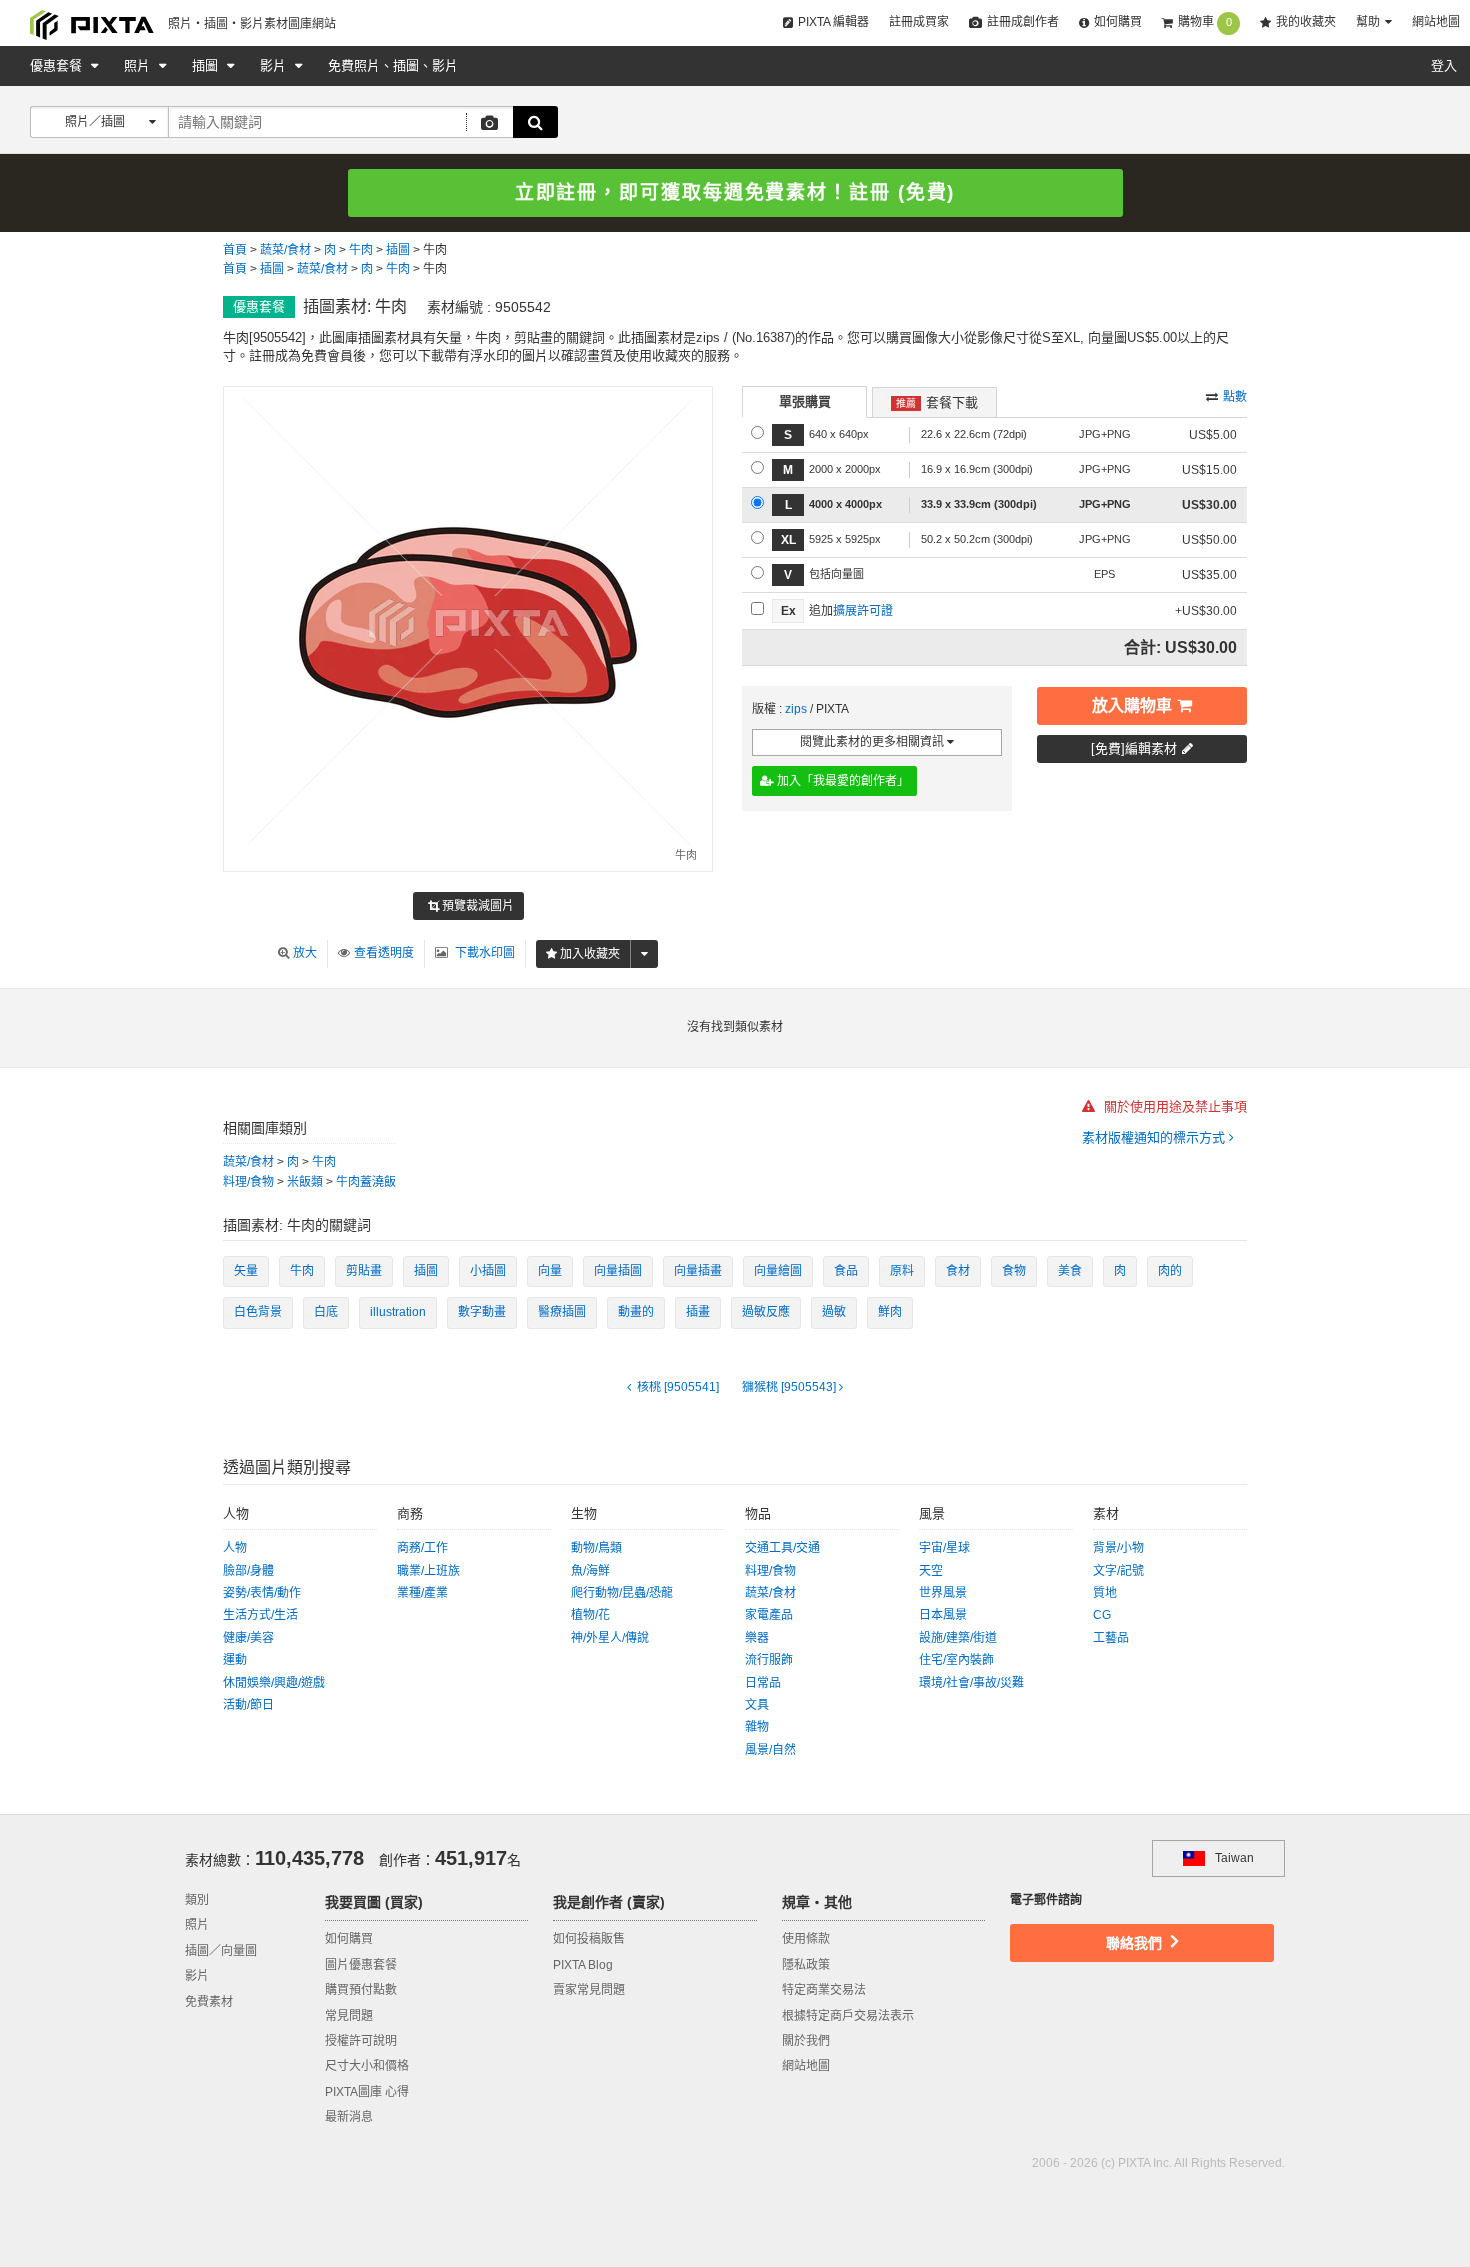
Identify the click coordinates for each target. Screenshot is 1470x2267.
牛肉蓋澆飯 (366, 1182)
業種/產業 (422, 1593)
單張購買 (805, 401)
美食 (1070, 1271)
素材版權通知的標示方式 (1155, 1137)
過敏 (834, 1312)
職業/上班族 (428, 1571)
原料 (902, 1271)
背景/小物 (1118, 1548)
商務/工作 (422, 1548)
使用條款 (806, 1939)
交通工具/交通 (782, 1548)
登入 (1444, 65)
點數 (1235, 397)
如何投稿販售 (589, 1939)
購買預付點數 (361, 1990)
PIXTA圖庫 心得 (367, 2092)
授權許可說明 (361, 2041)
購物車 (1205, 22)
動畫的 (636, 1312)
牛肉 (361, 250)
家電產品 (769, 1615)
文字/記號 (1118, 1571)
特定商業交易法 (824, 1990)
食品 (846, 1271)
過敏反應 (766, 1312)
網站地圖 (1436, 22)
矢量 (246, 1271)
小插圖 (488, 1271)
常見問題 (349, 2016)
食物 (1014, 1271)
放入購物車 (1132, 705)
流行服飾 (769, 1660)
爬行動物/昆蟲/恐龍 (622, 1593)
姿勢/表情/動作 (262, 1593)
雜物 (757, 1727)
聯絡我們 (1136, 1943)
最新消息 (349, 2117)
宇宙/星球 (944, 1548)
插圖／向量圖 (221, 1951)
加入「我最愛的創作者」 (841, 781)
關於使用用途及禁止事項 (1173, 1106)
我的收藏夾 (1306, 22)
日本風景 (943, 1615)
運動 (235, 1660)
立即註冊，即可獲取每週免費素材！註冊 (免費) (735, 192)
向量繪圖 (778, 1271)
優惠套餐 (58, 65)
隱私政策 (806, 1965)
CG (1102, 1615)
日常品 (763, 1683)
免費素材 (209, 2002)
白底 (326, 1312)
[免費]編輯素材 (1134, 748)
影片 (275, 65)
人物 (235, 1548)
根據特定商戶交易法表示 (848, 2016)
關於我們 (806, 2041)
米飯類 (305, 1182)
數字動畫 (482, 1312)
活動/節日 (248, 1705)
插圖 (207, 65)
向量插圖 (618, 1271)
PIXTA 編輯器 (833, 22)
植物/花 (590, 1615)
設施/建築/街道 (958, 1638)
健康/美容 (248, 1638)
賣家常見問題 (589, 1990)
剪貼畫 (364, 1271)
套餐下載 (937, 402)
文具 (757, 1705)
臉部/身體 (248, 1571)
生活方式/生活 (260, 1615)
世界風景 (943, 1593)
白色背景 (258, 1312)
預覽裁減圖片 (476, 906)
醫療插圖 (562, 1312)
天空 (931, 1571)
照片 (139, 65)
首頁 (235, 250)
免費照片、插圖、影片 (393, 65)
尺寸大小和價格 (367, 2066)
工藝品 (1111, 1638)
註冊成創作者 (1023, 22)
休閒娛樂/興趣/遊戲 (274, 1683)
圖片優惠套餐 (361, 1965)
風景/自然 (770, 1750)
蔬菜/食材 (285, 250)
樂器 (757, 1638)
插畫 (698, 1312)
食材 (958, 1271)
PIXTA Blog (583, 1965)
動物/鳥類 (596, 1548)
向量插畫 (698, 1271)
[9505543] (790, 1387)
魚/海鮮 (590, 1571)
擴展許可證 (863, 611)
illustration (398, 1312)
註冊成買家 (919, 22)
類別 (197, 1900)
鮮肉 (890, 1312)
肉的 (1170, 1271)
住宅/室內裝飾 (956, 1660)
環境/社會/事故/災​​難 (971, 1683)
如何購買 (1118, 22)
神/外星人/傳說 (610, 1638)
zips (796, 709)
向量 (550, 1271)
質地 (1105, 1593)
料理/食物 (248, 1182)
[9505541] (676, 1387)
